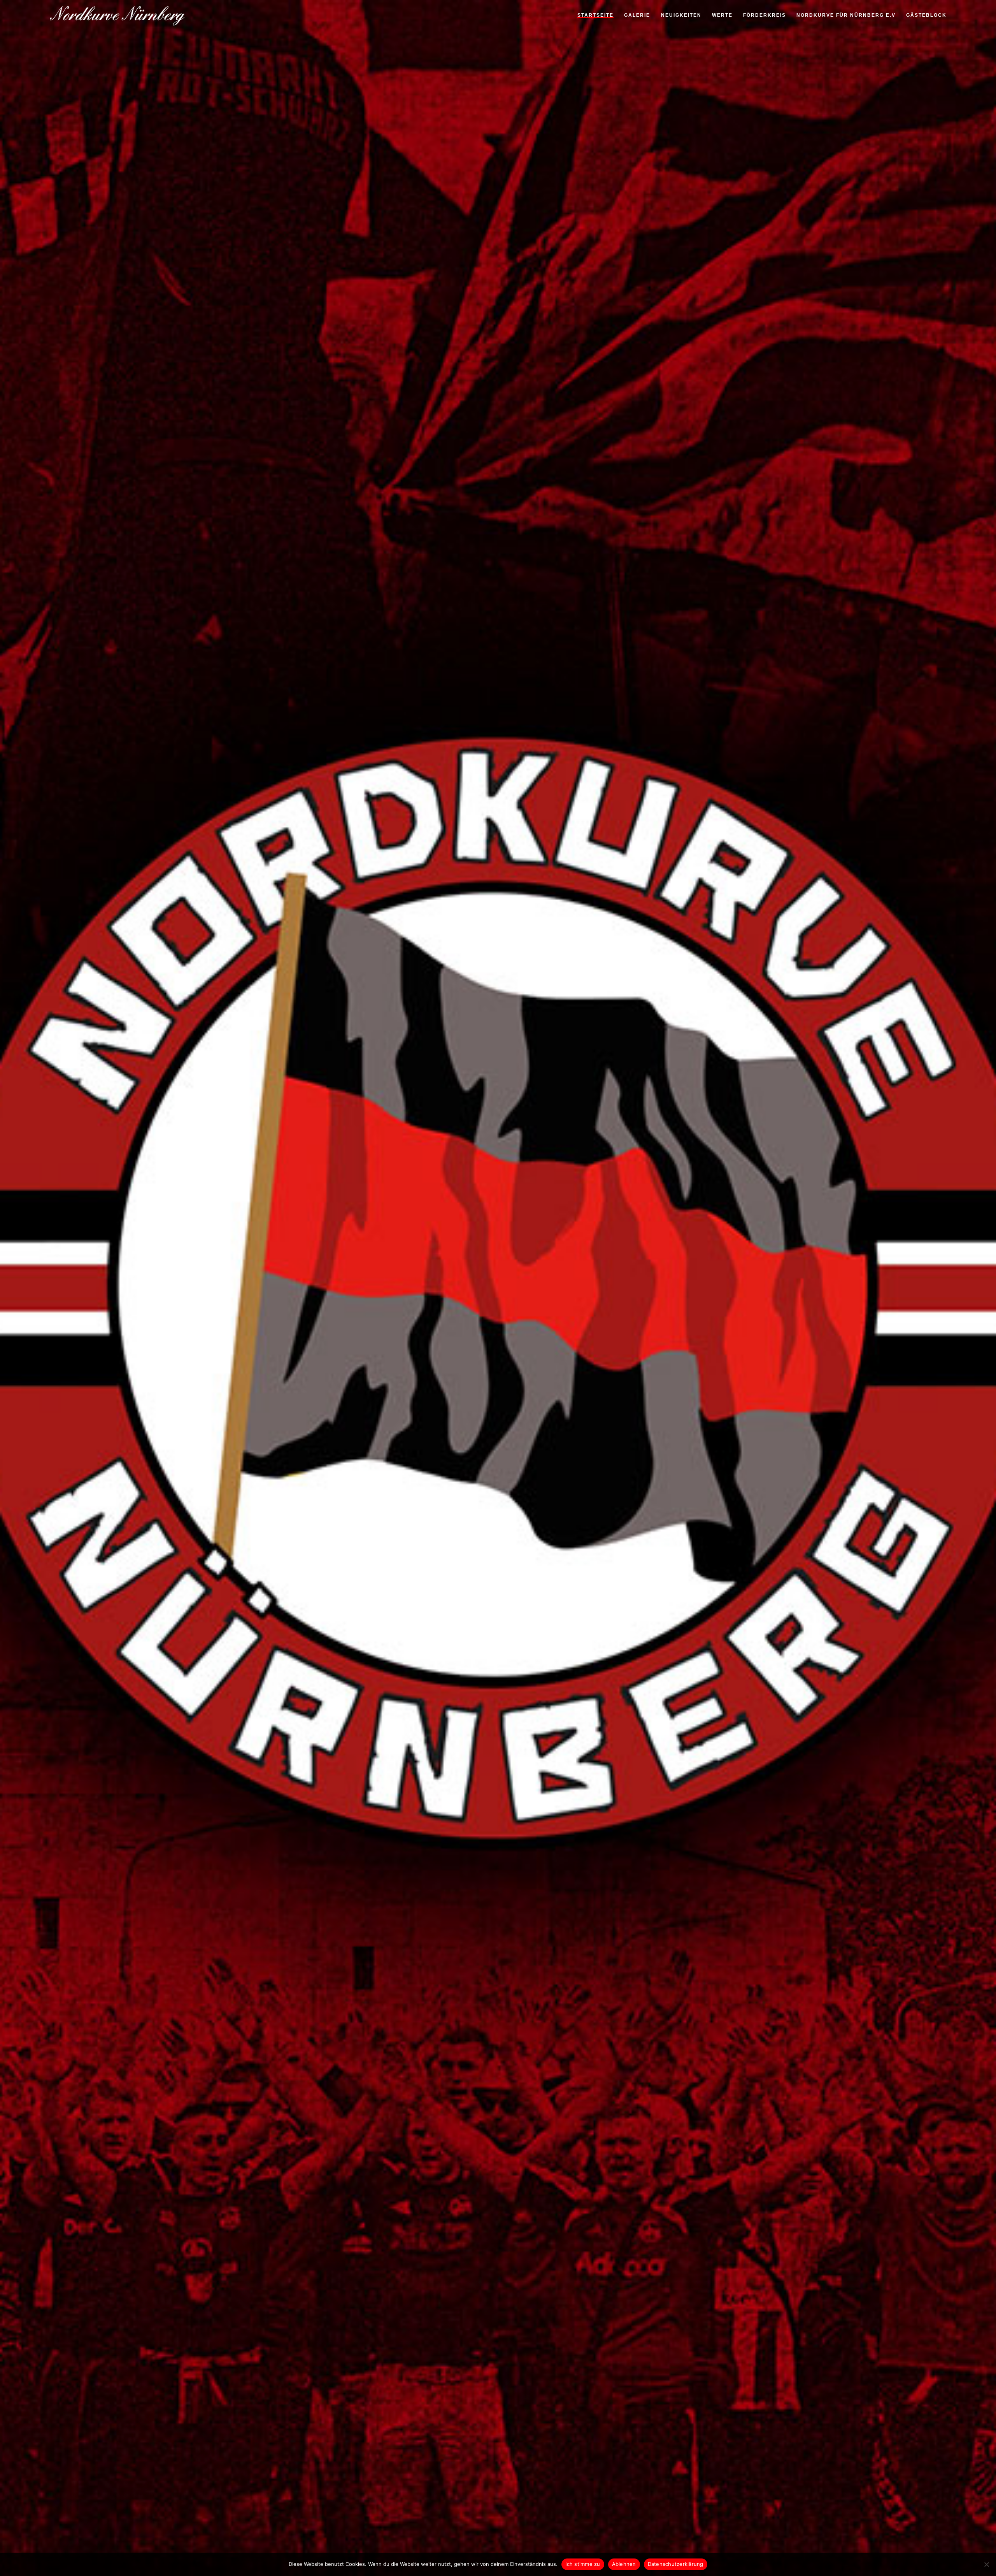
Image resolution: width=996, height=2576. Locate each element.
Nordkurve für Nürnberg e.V (846, 16)
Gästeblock (926, 16)
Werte (722, 16)
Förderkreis (765, 16)
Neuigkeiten (681, 16)
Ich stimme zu (583, 2564)
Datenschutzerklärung (676, 2564)
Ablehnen (624, 2564)
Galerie (637, 16)
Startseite (595, 16)
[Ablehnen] (986, 2564)
